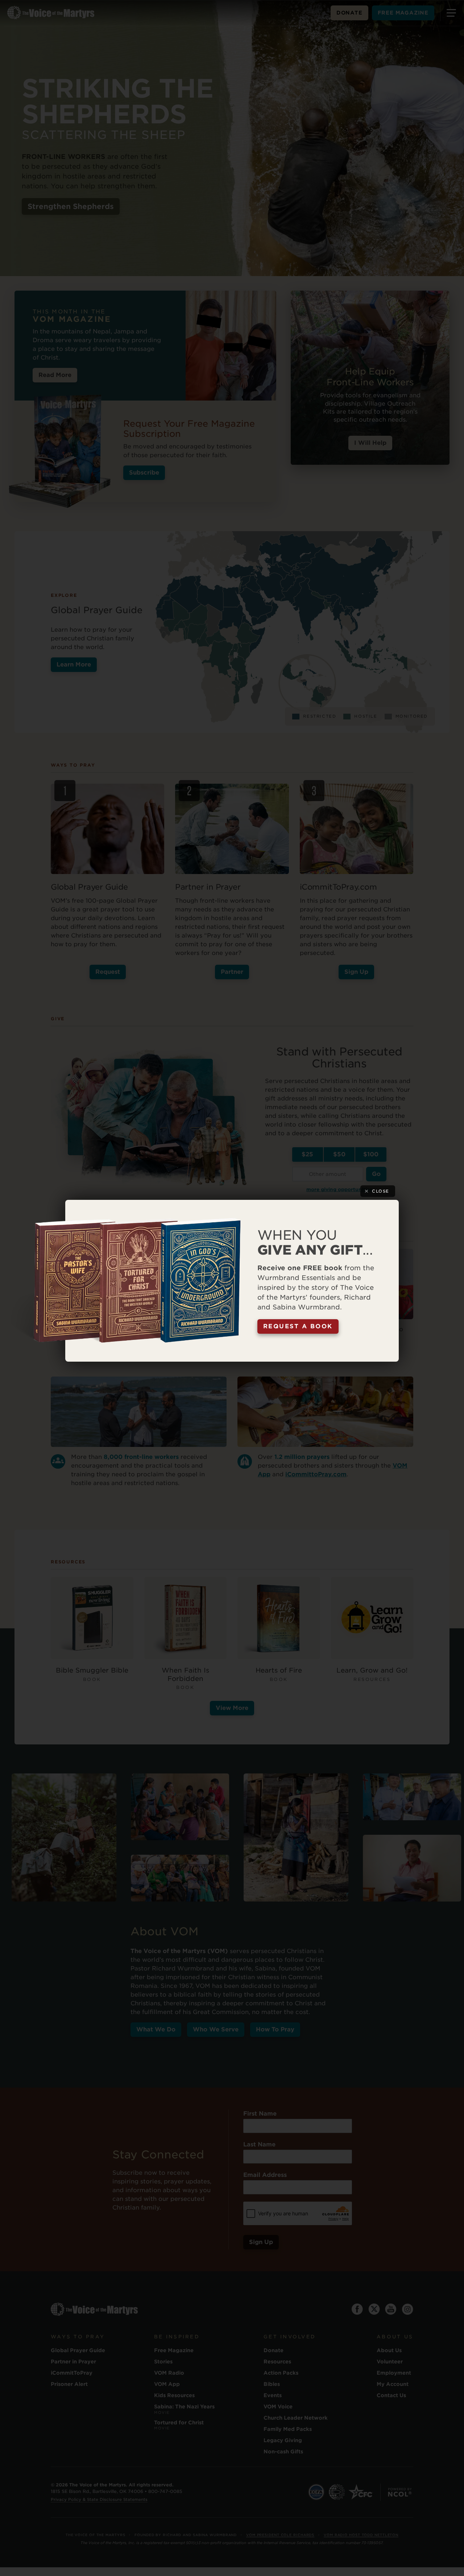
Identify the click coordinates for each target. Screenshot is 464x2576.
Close (381, 1191)
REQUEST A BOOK (298, 1326)
